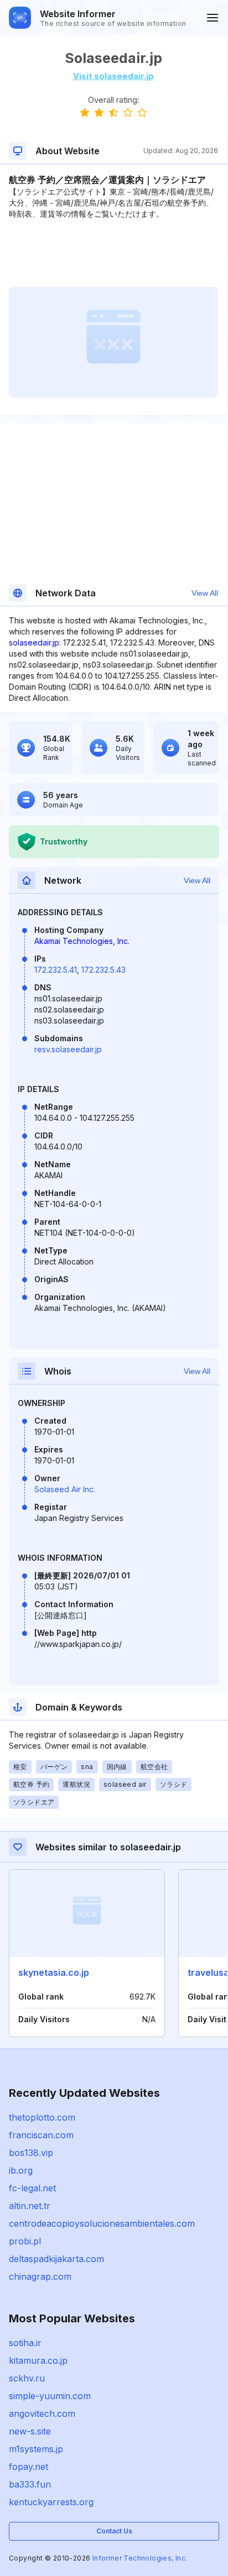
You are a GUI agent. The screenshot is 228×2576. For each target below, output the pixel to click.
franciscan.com (41, 2135)
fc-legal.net (32, 2188)
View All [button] (205, 593)
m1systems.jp (36, 2449)
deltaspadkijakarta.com (56, 2259)
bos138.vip (31, 2153)
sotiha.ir (25, 2343)
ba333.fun (30, 2484)
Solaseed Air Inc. (65, 1489)
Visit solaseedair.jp (113, 76)
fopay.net (28, 2467)
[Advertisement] (113, 253)
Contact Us (114, 2531)
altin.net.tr (30, 2206)
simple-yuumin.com (50, 2396)
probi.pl (25, 2241)
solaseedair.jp (34, 642)
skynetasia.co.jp (54, 1972)
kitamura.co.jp (38, 2360)
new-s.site (30, 2431)
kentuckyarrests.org (51, 2502)
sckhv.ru (27, 2378)
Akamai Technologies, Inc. (82, 941)
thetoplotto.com (42, 2117)
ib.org (21, 2170)
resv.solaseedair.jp (68, 1049)
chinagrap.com (40, 2276)
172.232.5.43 (103, 970)
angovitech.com (42, 2414)
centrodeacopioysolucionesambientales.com (102, 2223)
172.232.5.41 (56, 970)
